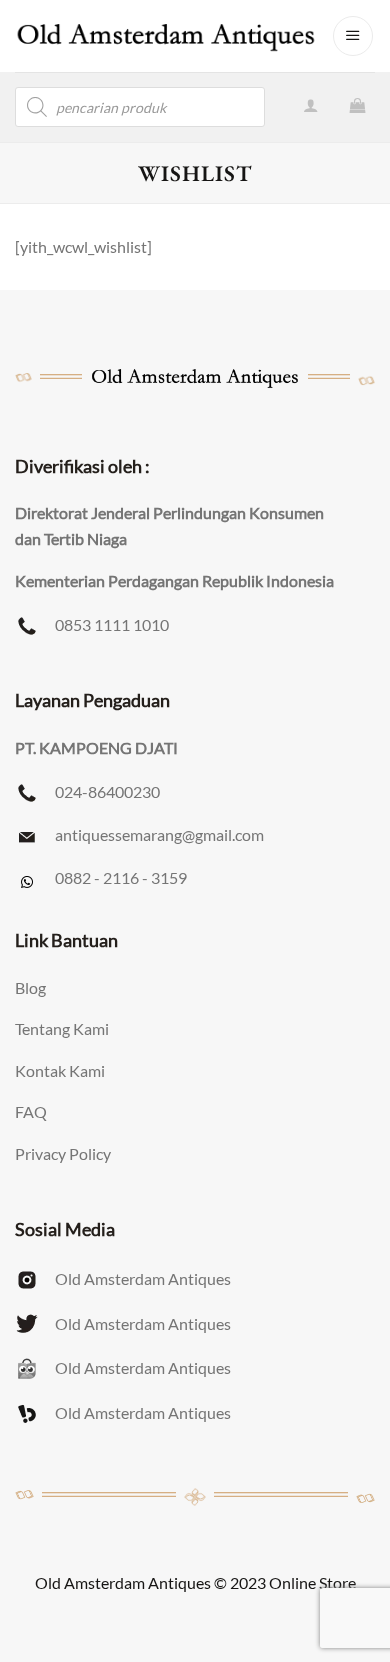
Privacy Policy (63, 1153)
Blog (30, 987)
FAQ (31, 1111)
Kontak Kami (60, 1070)
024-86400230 (107, 791)
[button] (353, 36)
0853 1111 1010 (112, 624)
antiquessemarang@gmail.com (159, 834)
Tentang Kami (62, 1028)
